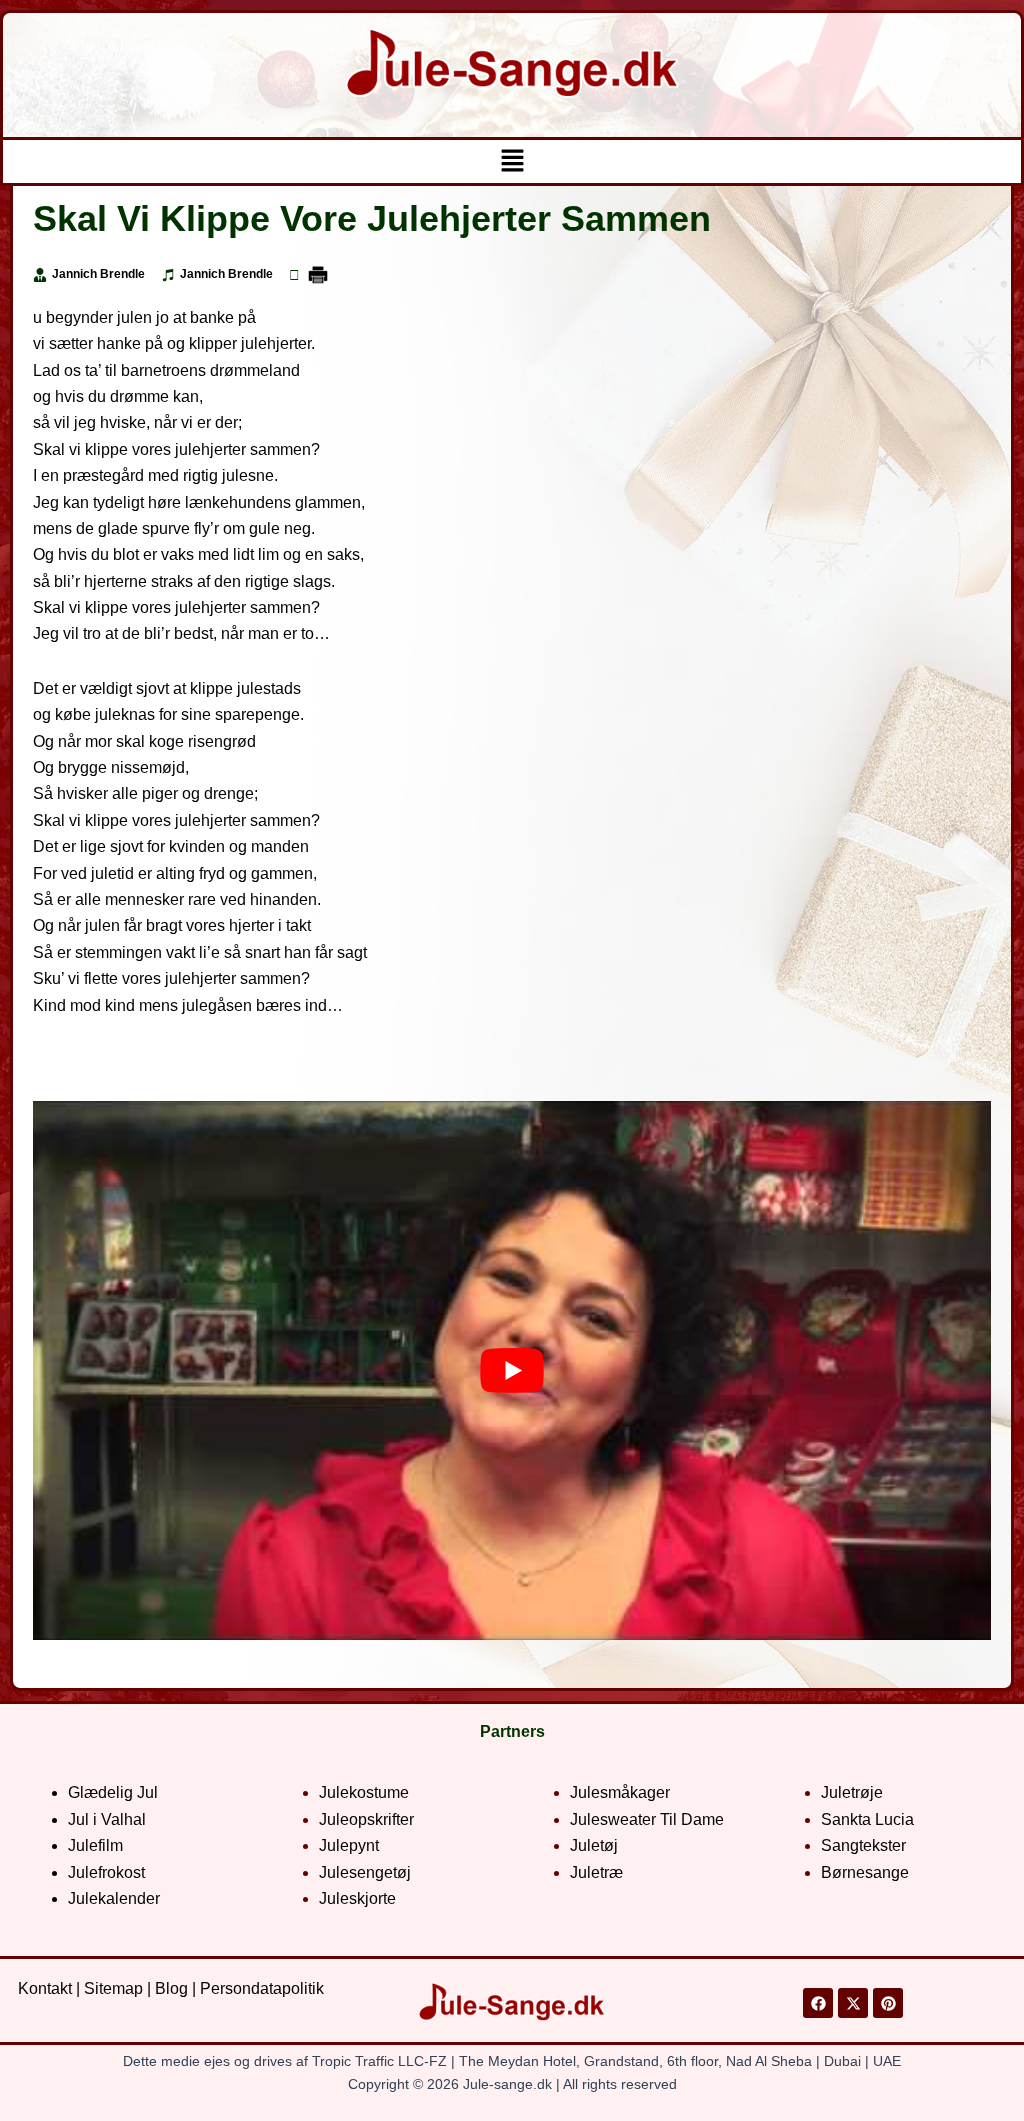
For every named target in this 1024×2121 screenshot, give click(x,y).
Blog (171, 1988)
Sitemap (113, 1988)
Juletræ (596, 1872)
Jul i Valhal (107, 1819)
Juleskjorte (357, 1898)
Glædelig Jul (113, 1792)
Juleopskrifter (366, 1819)
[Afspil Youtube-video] (512, 1370)
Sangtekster (863, 1845)
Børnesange (865, 1872)
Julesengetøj (365, 1872)
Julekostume (364, 1792)
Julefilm (95, 1845)
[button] (512, 161)
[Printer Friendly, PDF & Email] (318, 274)
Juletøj (594, 1845)
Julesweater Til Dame (647, 1819)
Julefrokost (106, 1872)
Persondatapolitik (262, 1988)
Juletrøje (852, 1792)
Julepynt (349, 1845)
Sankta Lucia (867, 1819)
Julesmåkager (620, 1792)
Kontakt (45, 1988)
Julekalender (114, 1898)
